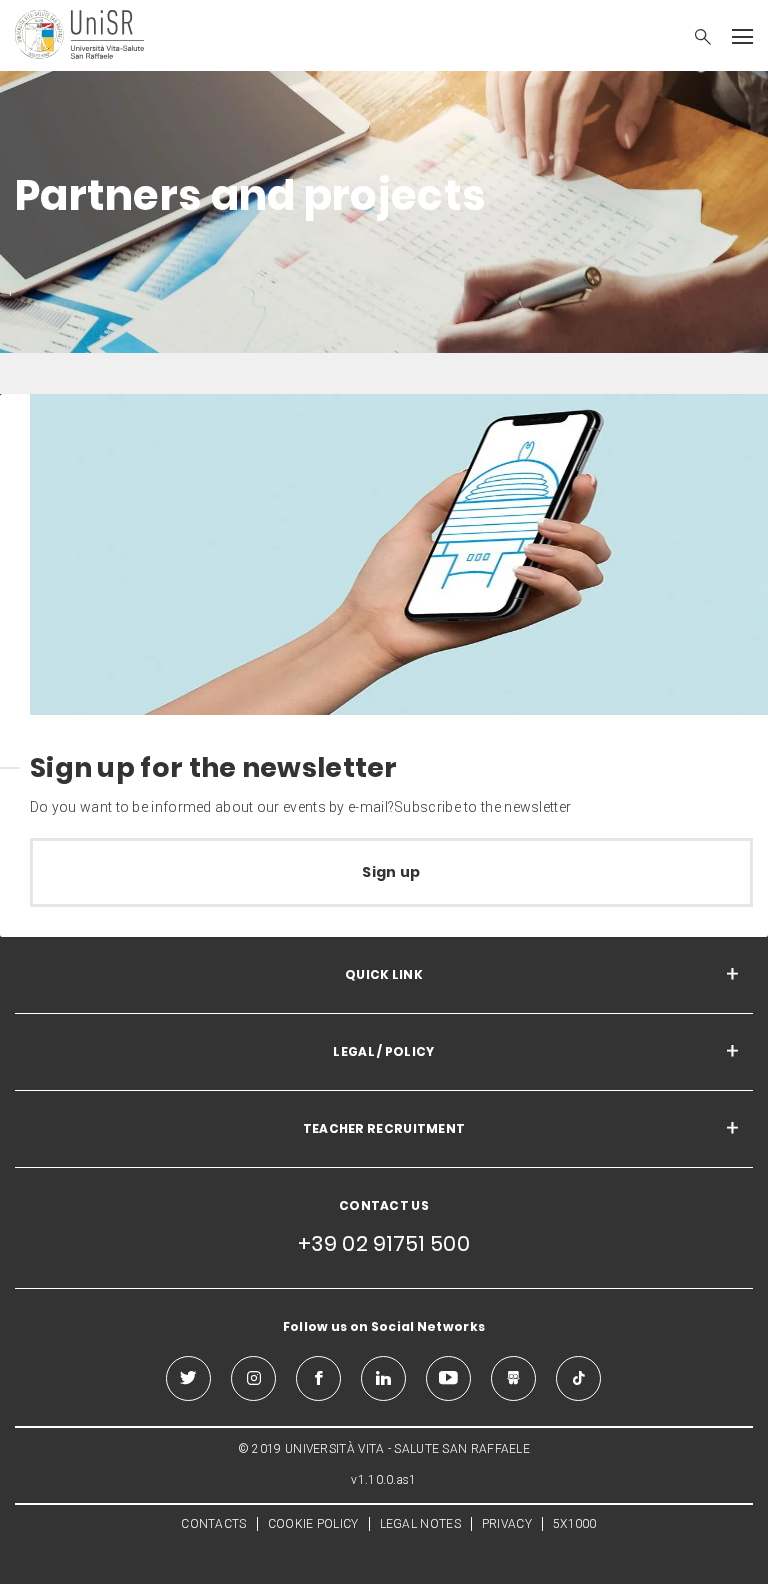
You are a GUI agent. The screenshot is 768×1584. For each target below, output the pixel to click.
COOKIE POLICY (313, 1524)
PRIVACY (507, 1524)
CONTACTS (213, 1524)
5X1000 (575, 1524)
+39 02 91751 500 (384, 1243)
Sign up (391, 872)
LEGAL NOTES (420, 1524)
